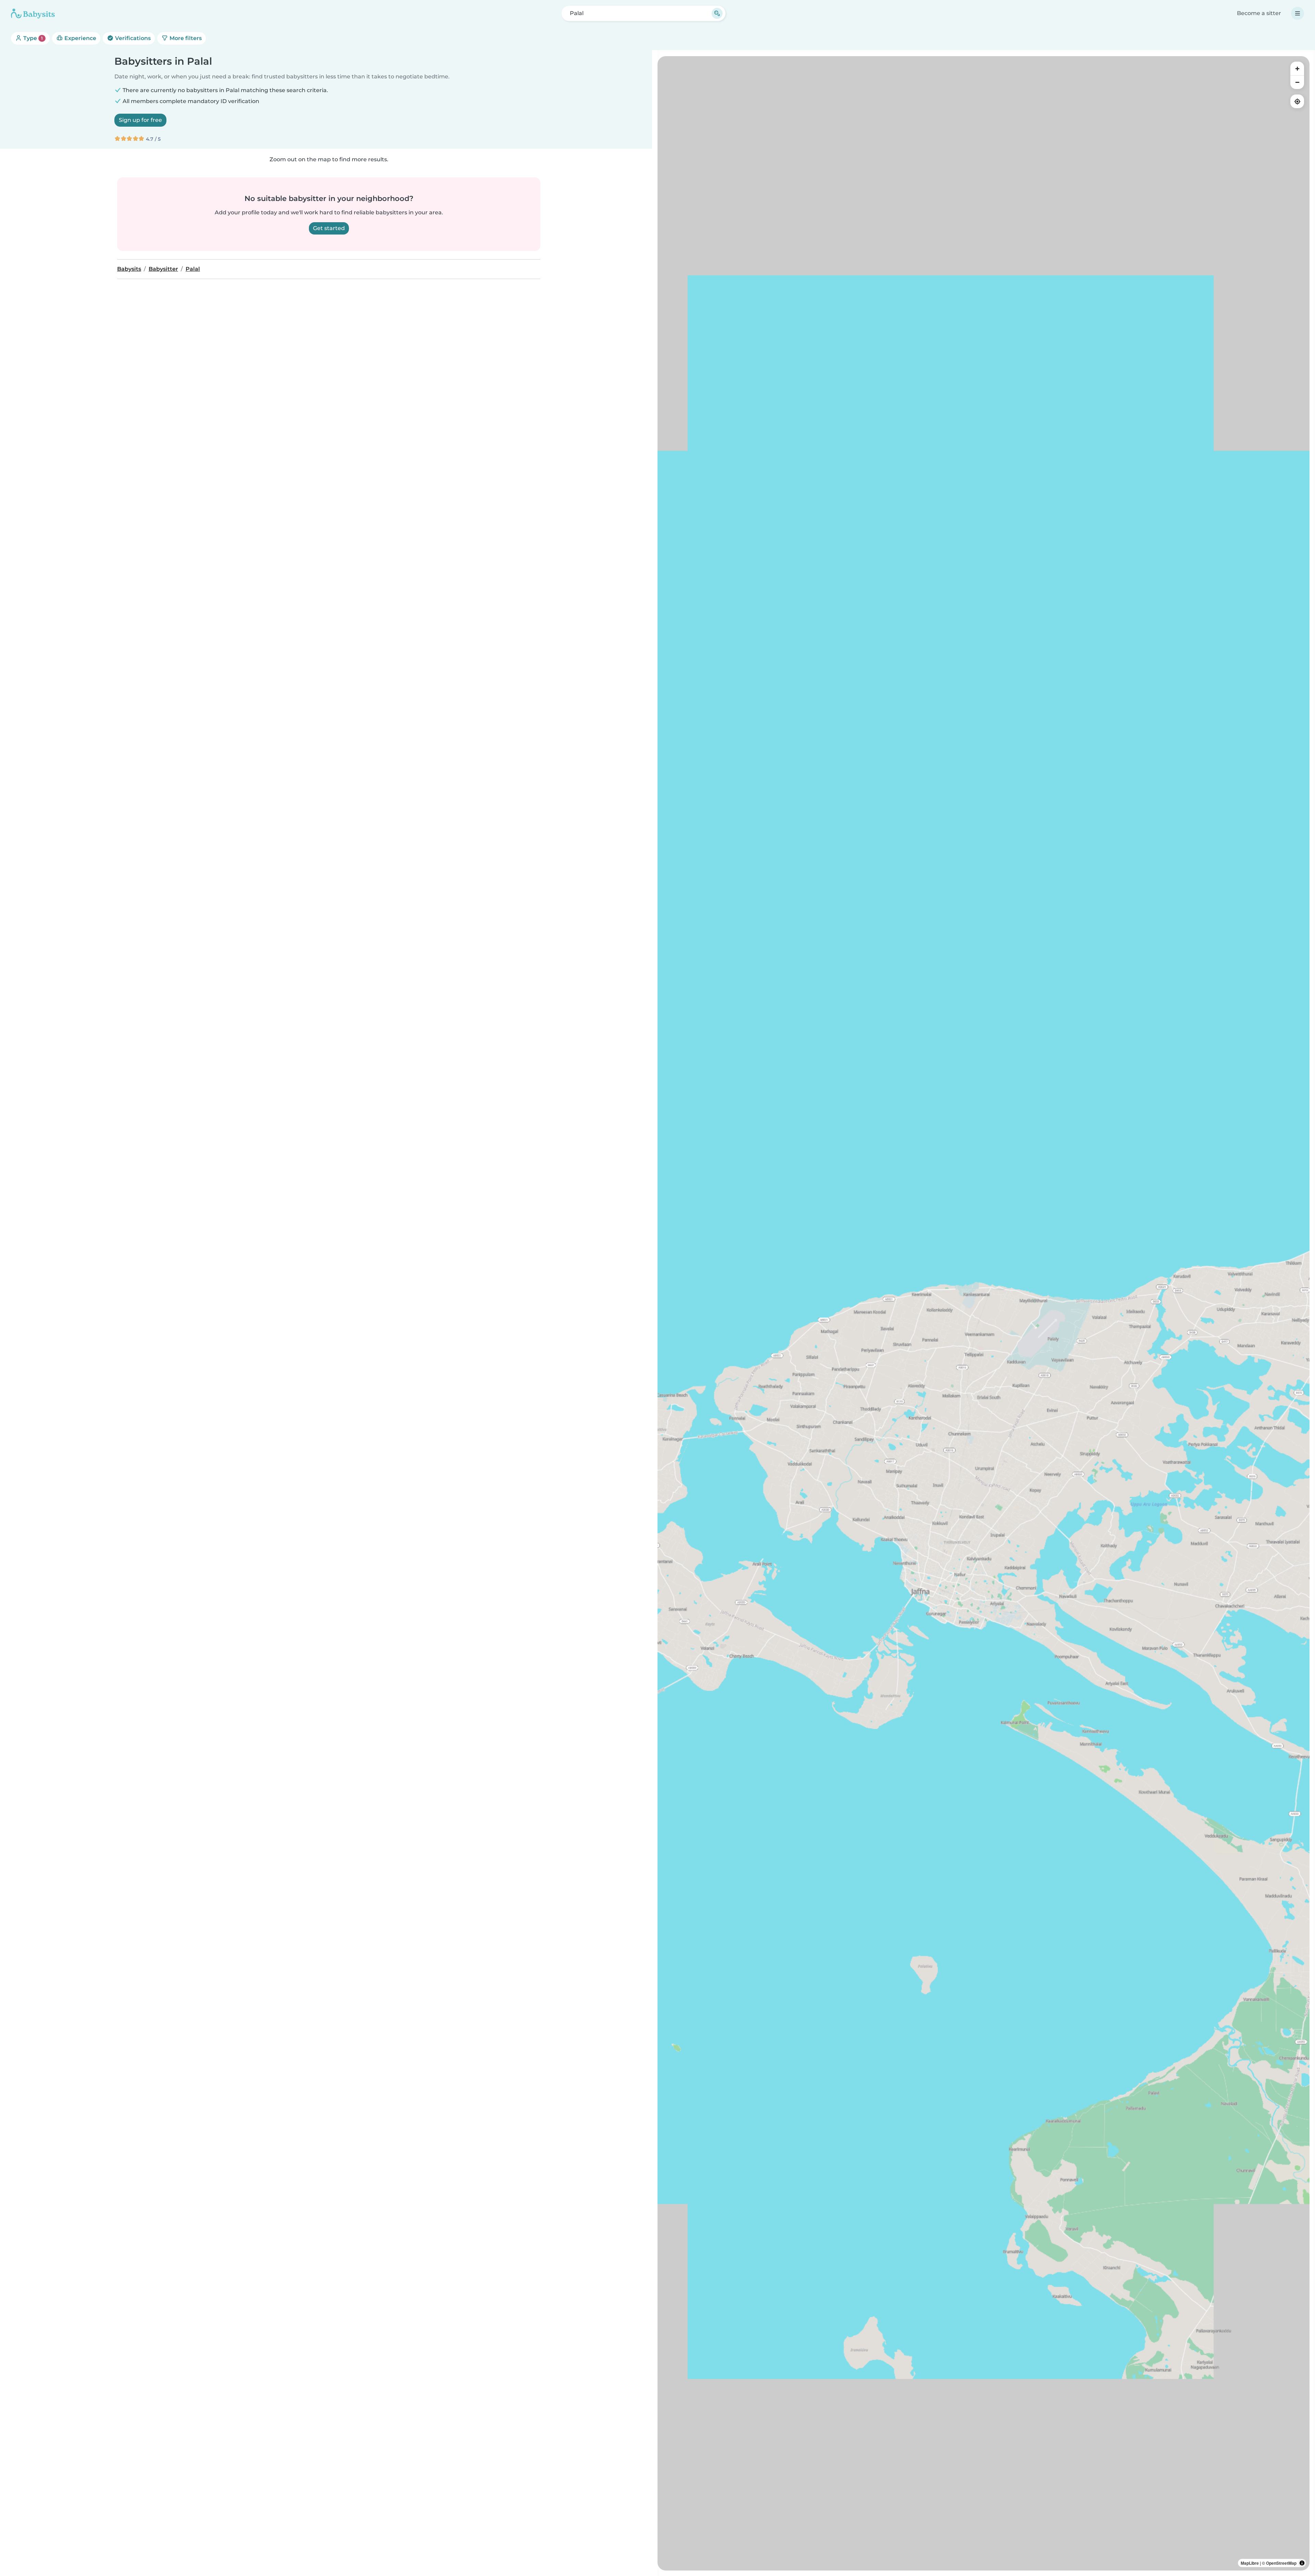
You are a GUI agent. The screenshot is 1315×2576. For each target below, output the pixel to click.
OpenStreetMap (1281, 2563)
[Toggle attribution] (1302, 2563)
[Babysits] (33, 13)
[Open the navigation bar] (1298, 13)
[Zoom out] (1297, 82)
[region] (984, 1313)
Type (32, 38)
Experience (80, 38)
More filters (185, 38)
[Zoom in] (1297, 68)
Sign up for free (140, 120)
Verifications (132, 38)
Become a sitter (1259, 13)
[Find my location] (1297, 101)
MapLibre (1250, 2563)
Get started (329, 228)
